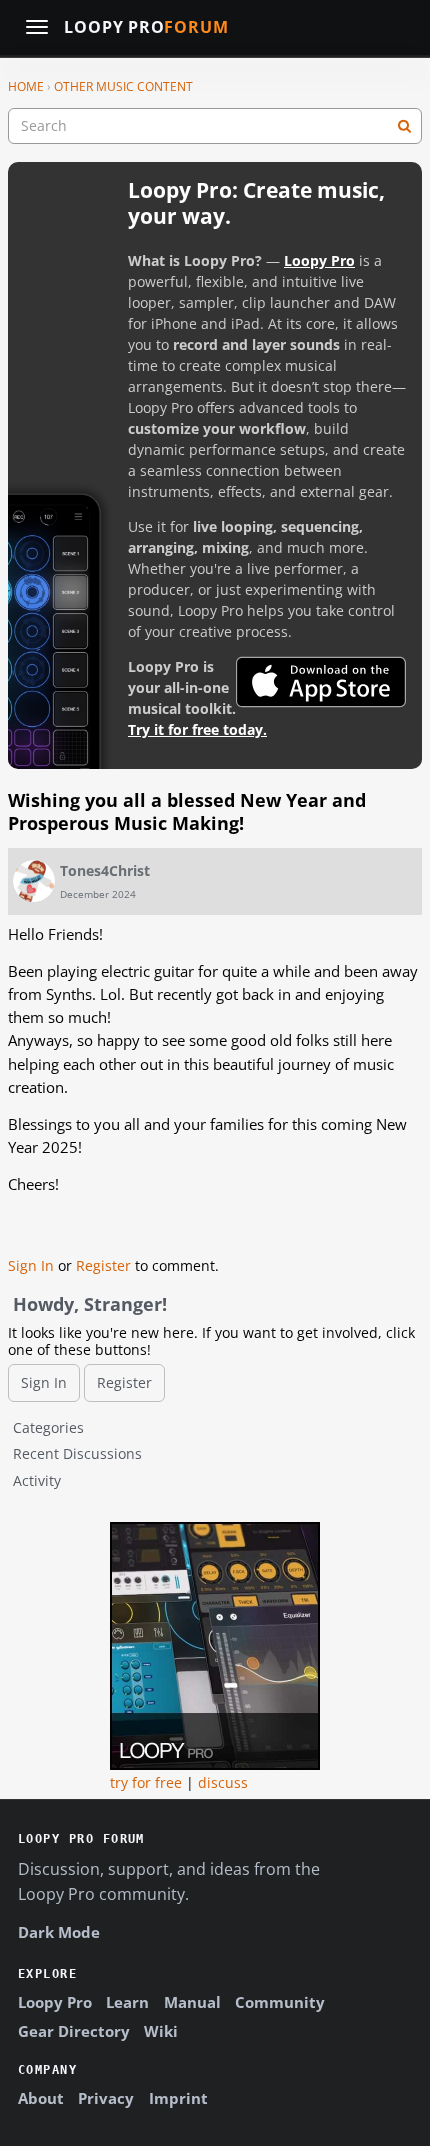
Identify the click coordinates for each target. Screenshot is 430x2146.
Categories (48, 1427)
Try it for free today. (197, 729)
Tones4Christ (105, 870)
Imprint (178, 2098)
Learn (127, 2002)
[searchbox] (215, 126)
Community (280, 2002)
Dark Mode (59, 1932)
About (41, 2098)
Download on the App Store (321, 682)
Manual (192, 2002)
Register (103, 1265)
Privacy (106, 2098)
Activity (37, 1480)
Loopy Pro (146, 27)
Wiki (161, 2031)
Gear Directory (74, 2031)
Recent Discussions (77, 1453)
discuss (223, 1782)
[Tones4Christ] (34, 881)
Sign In (31, 1265)
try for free (146, 1782)
